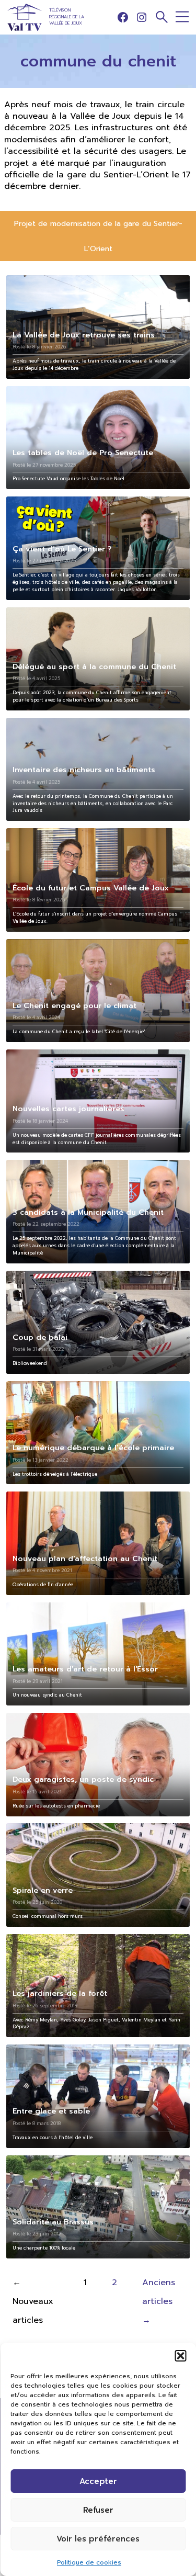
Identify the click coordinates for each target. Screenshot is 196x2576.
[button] (180, 2356)
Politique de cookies (89, 2562)
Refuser (98, 2510)
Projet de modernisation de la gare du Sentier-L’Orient (98, 236)
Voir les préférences (98, 2539)
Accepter (98, 2481)
